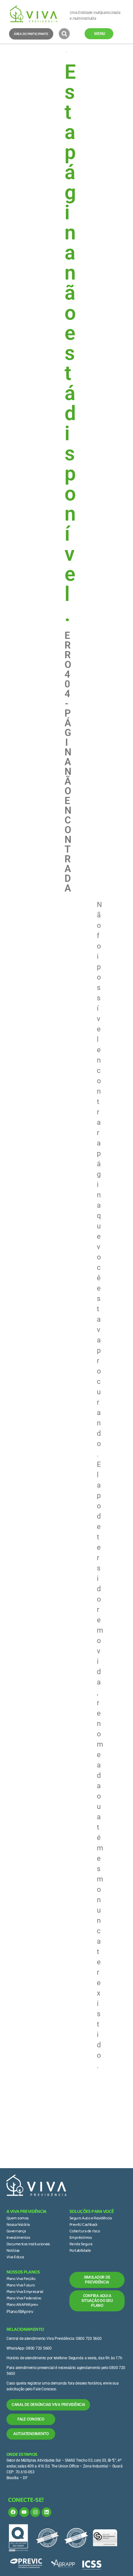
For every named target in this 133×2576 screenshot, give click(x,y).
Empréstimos (81, 2238)
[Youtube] (24, 2512)
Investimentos (18, 2238)
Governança (16, 2232)
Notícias (13, 2251)
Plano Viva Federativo (24, 2299)
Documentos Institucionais (28, 2245)
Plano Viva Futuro (21, 2286)
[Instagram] (35, 2512)
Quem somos (18, 2219)
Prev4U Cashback (83, 2225)
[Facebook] (13, 2512)
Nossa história (18, 2225)
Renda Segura (81, 2245)
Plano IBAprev (20, 2312)
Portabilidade (80, 2251)
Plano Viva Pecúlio (21, 2279)
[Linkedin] (46, 2512)
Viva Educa (15, 2258)
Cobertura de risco (85, 2232)
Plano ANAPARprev (22, 2305)
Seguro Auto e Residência (90, 2219)
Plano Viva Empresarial (25, 2292)
